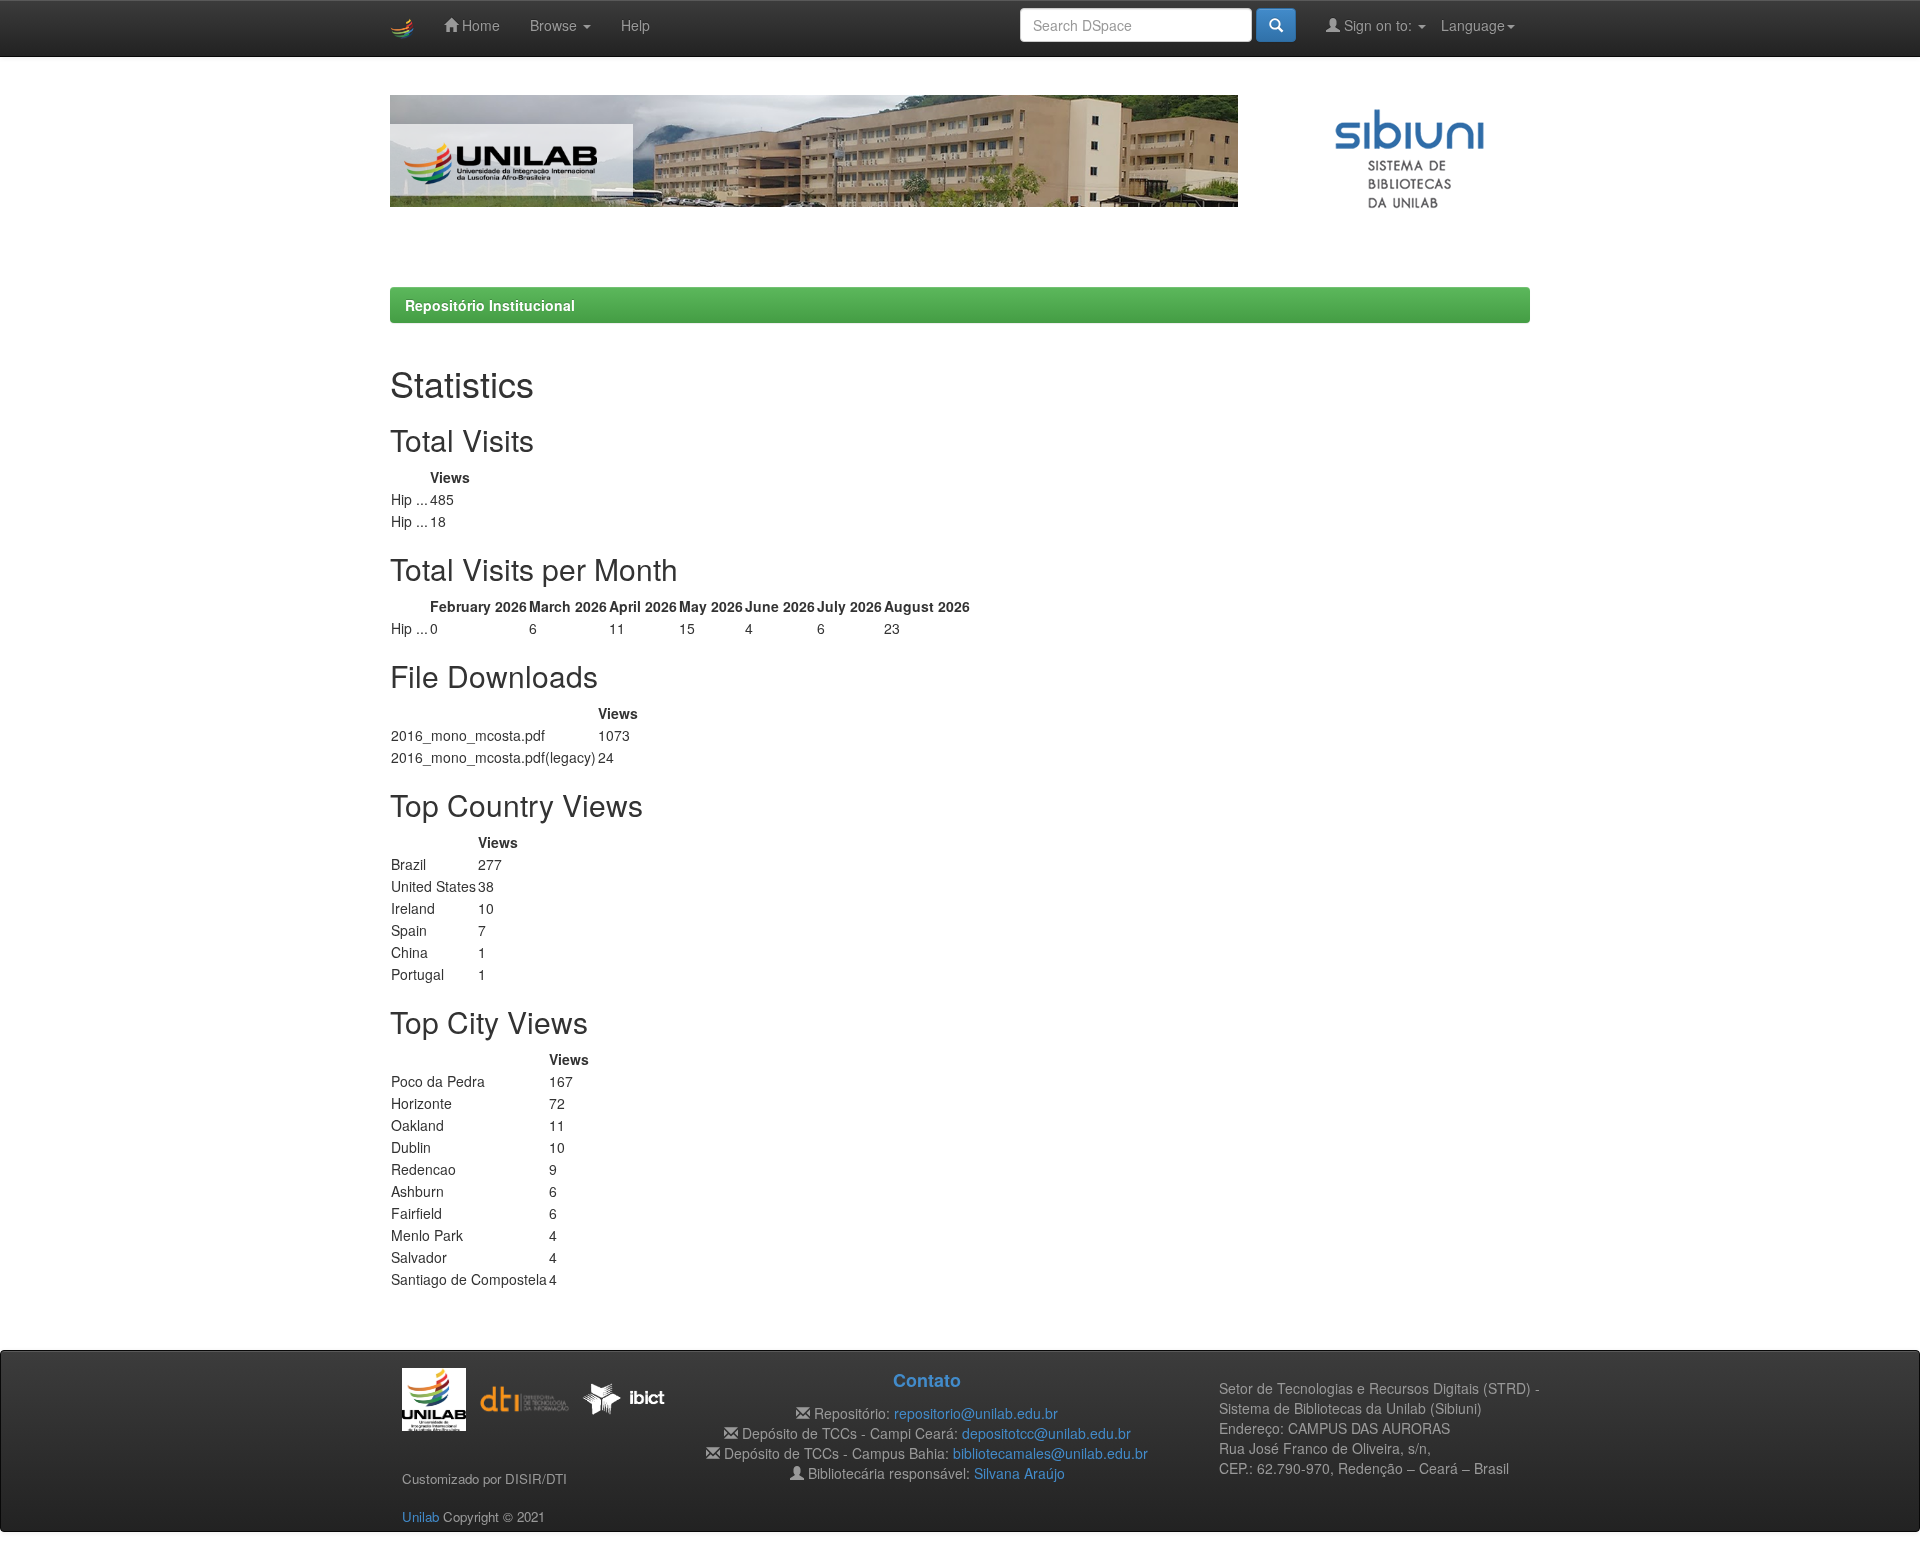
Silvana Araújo (1019, 1473)
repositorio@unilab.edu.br (976, 1413)
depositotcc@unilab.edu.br (1046, 1433)
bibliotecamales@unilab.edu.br (1050, 1453)
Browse (555, 25)
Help (635, 25)
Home (479, 25)
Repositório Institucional (490, 305)
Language (1473, 25)
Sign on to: (1378, 25)
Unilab (420, 1516)
